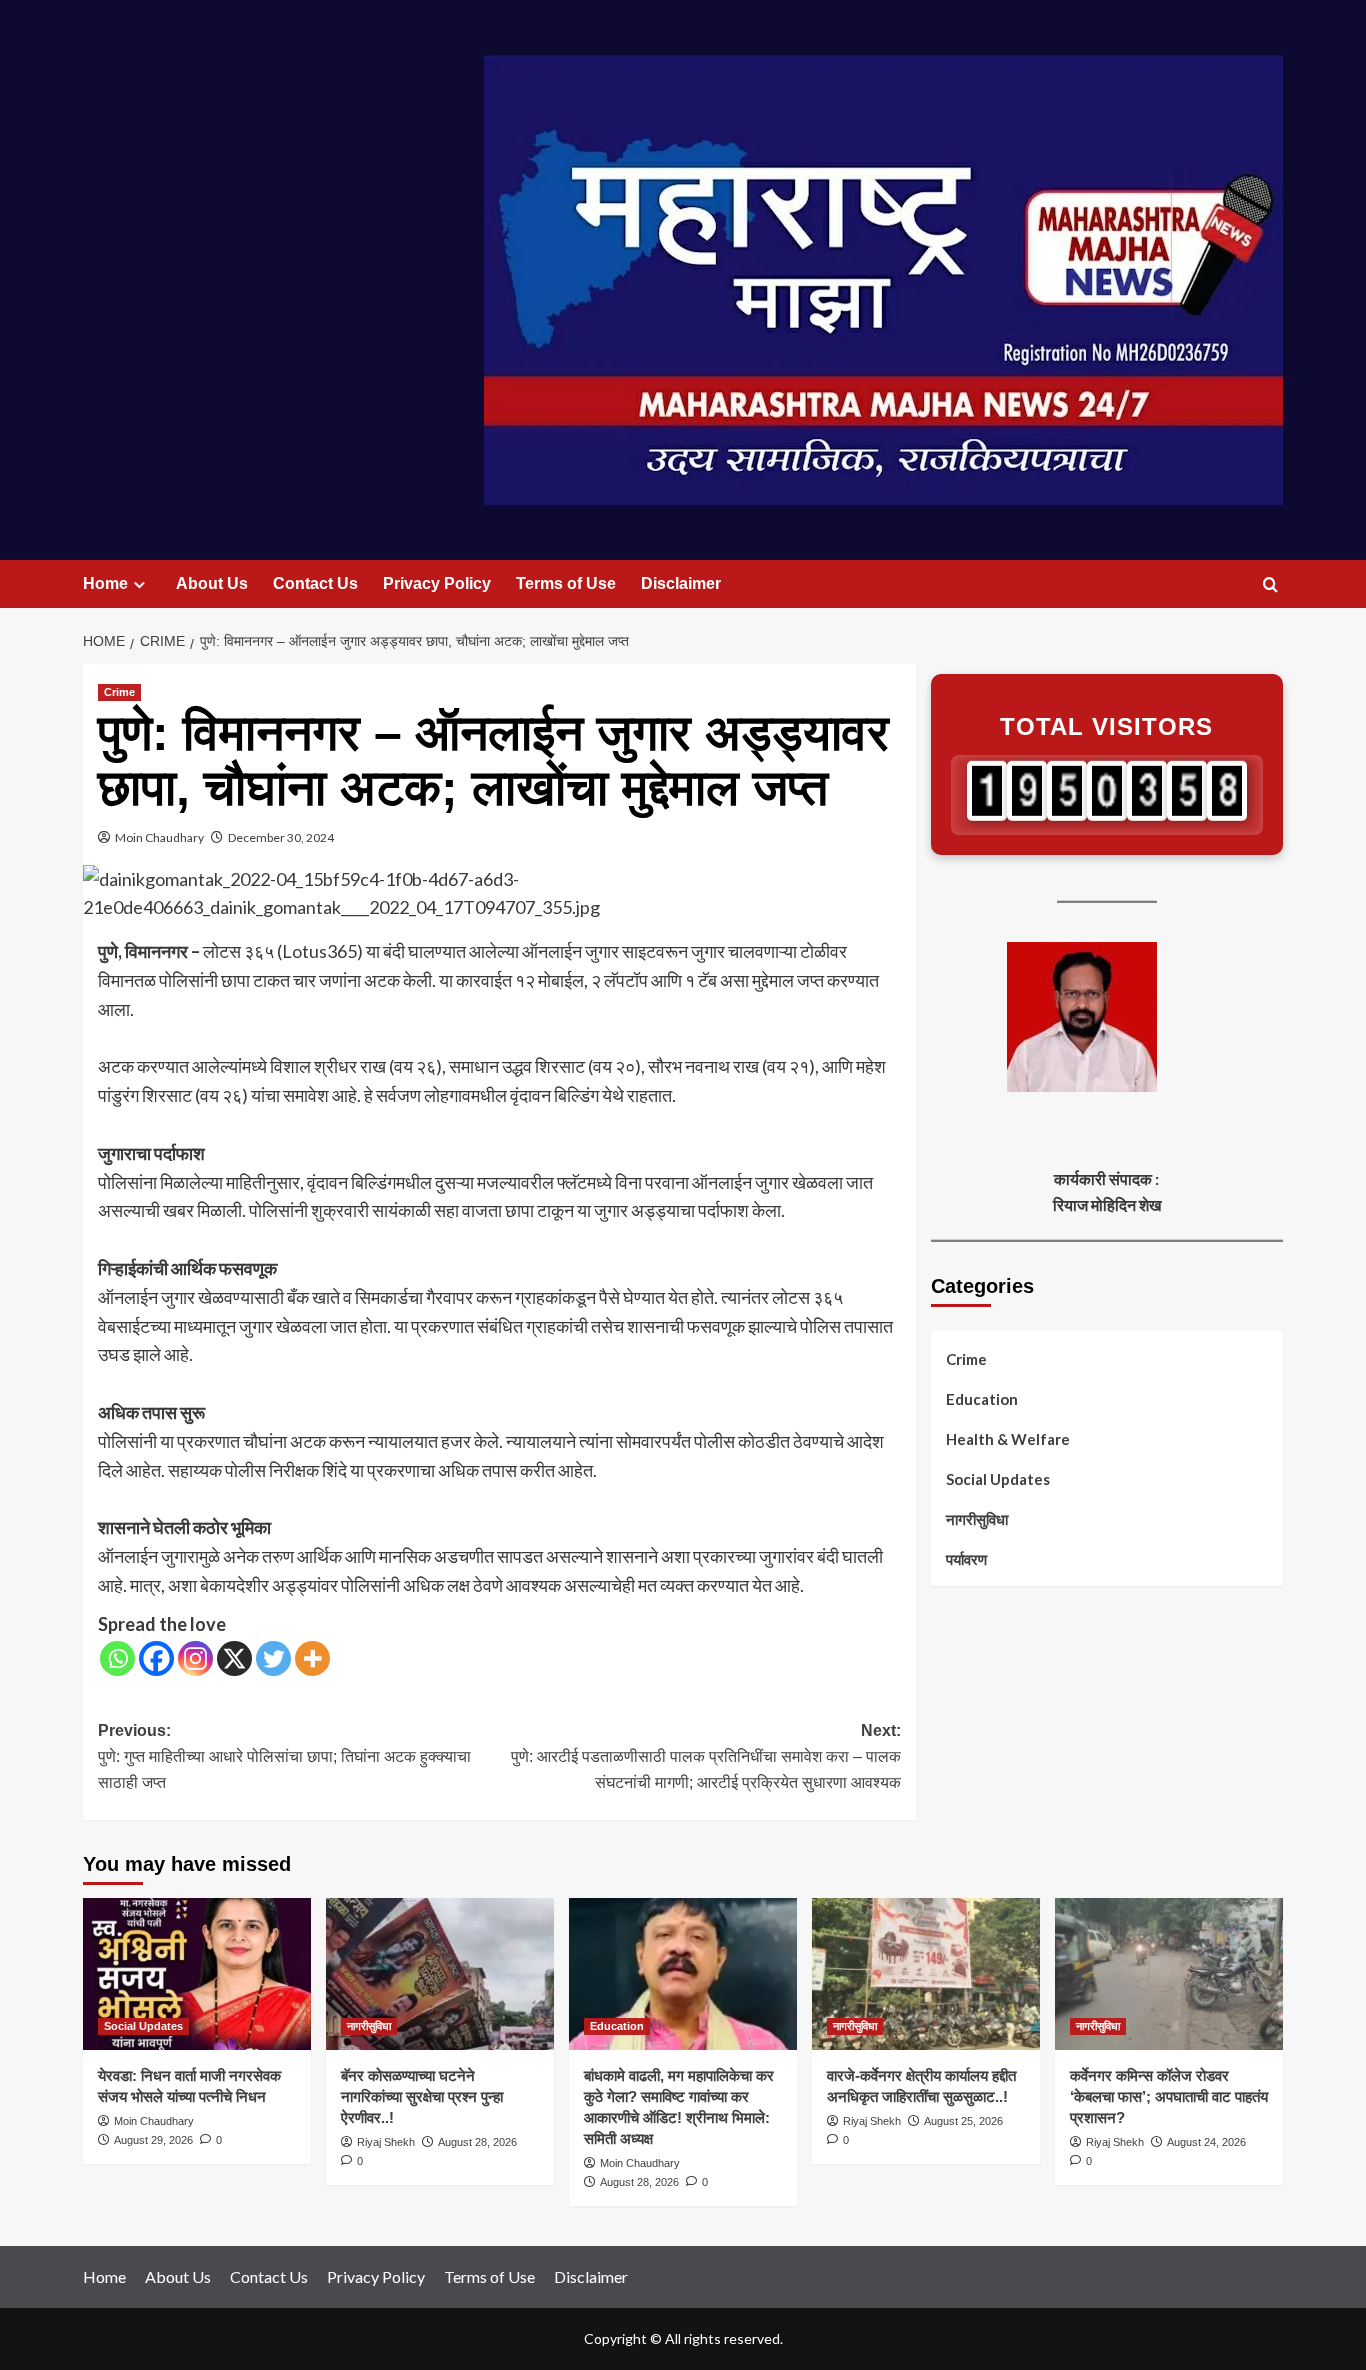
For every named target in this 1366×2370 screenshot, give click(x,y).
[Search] (1270, 585)
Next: (705, 1756)
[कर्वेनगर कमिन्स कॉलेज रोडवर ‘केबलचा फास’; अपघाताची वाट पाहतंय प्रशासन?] (1169, 1974)
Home (105, 583)
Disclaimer (681, 583)
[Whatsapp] (117, 1658)
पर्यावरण (966, 1559)
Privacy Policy (437, 583)
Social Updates (998, 1479)
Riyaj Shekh (386, 2142)
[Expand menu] (139, 584)
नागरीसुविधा (977, 1519)
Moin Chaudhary (159, 837)
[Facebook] (156, 1658)
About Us (212, 583)
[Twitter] (273, 1658)
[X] (234, 1658)
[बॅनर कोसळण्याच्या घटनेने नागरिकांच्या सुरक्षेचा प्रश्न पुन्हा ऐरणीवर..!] (440, 1974)
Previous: (284, 1756)
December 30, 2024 (281, 837)
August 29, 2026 (153, 2140)
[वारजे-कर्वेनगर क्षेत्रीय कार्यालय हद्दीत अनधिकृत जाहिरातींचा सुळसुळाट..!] (926, 1974)
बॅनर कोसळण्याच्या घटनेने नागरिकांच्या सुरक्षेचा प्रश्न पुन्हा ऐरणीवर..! (422, 2096)
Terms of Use (566, 583)
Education (982, 1399)
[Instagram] (195, 1658)
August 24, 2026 (1206, 2142)
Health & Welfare (1008, 1439)
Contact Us (315, 583)
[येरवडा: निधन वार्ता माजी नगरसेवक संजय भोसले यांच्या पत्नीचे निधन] (197, 1974)
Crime (119, 692)
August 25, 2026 (963, 2121)
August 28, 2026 (477, 2142)
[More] (312, 1658)
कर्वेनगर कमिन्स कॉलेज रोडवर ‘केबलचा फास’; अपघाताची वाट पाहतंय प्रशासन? (1169, 2096)
